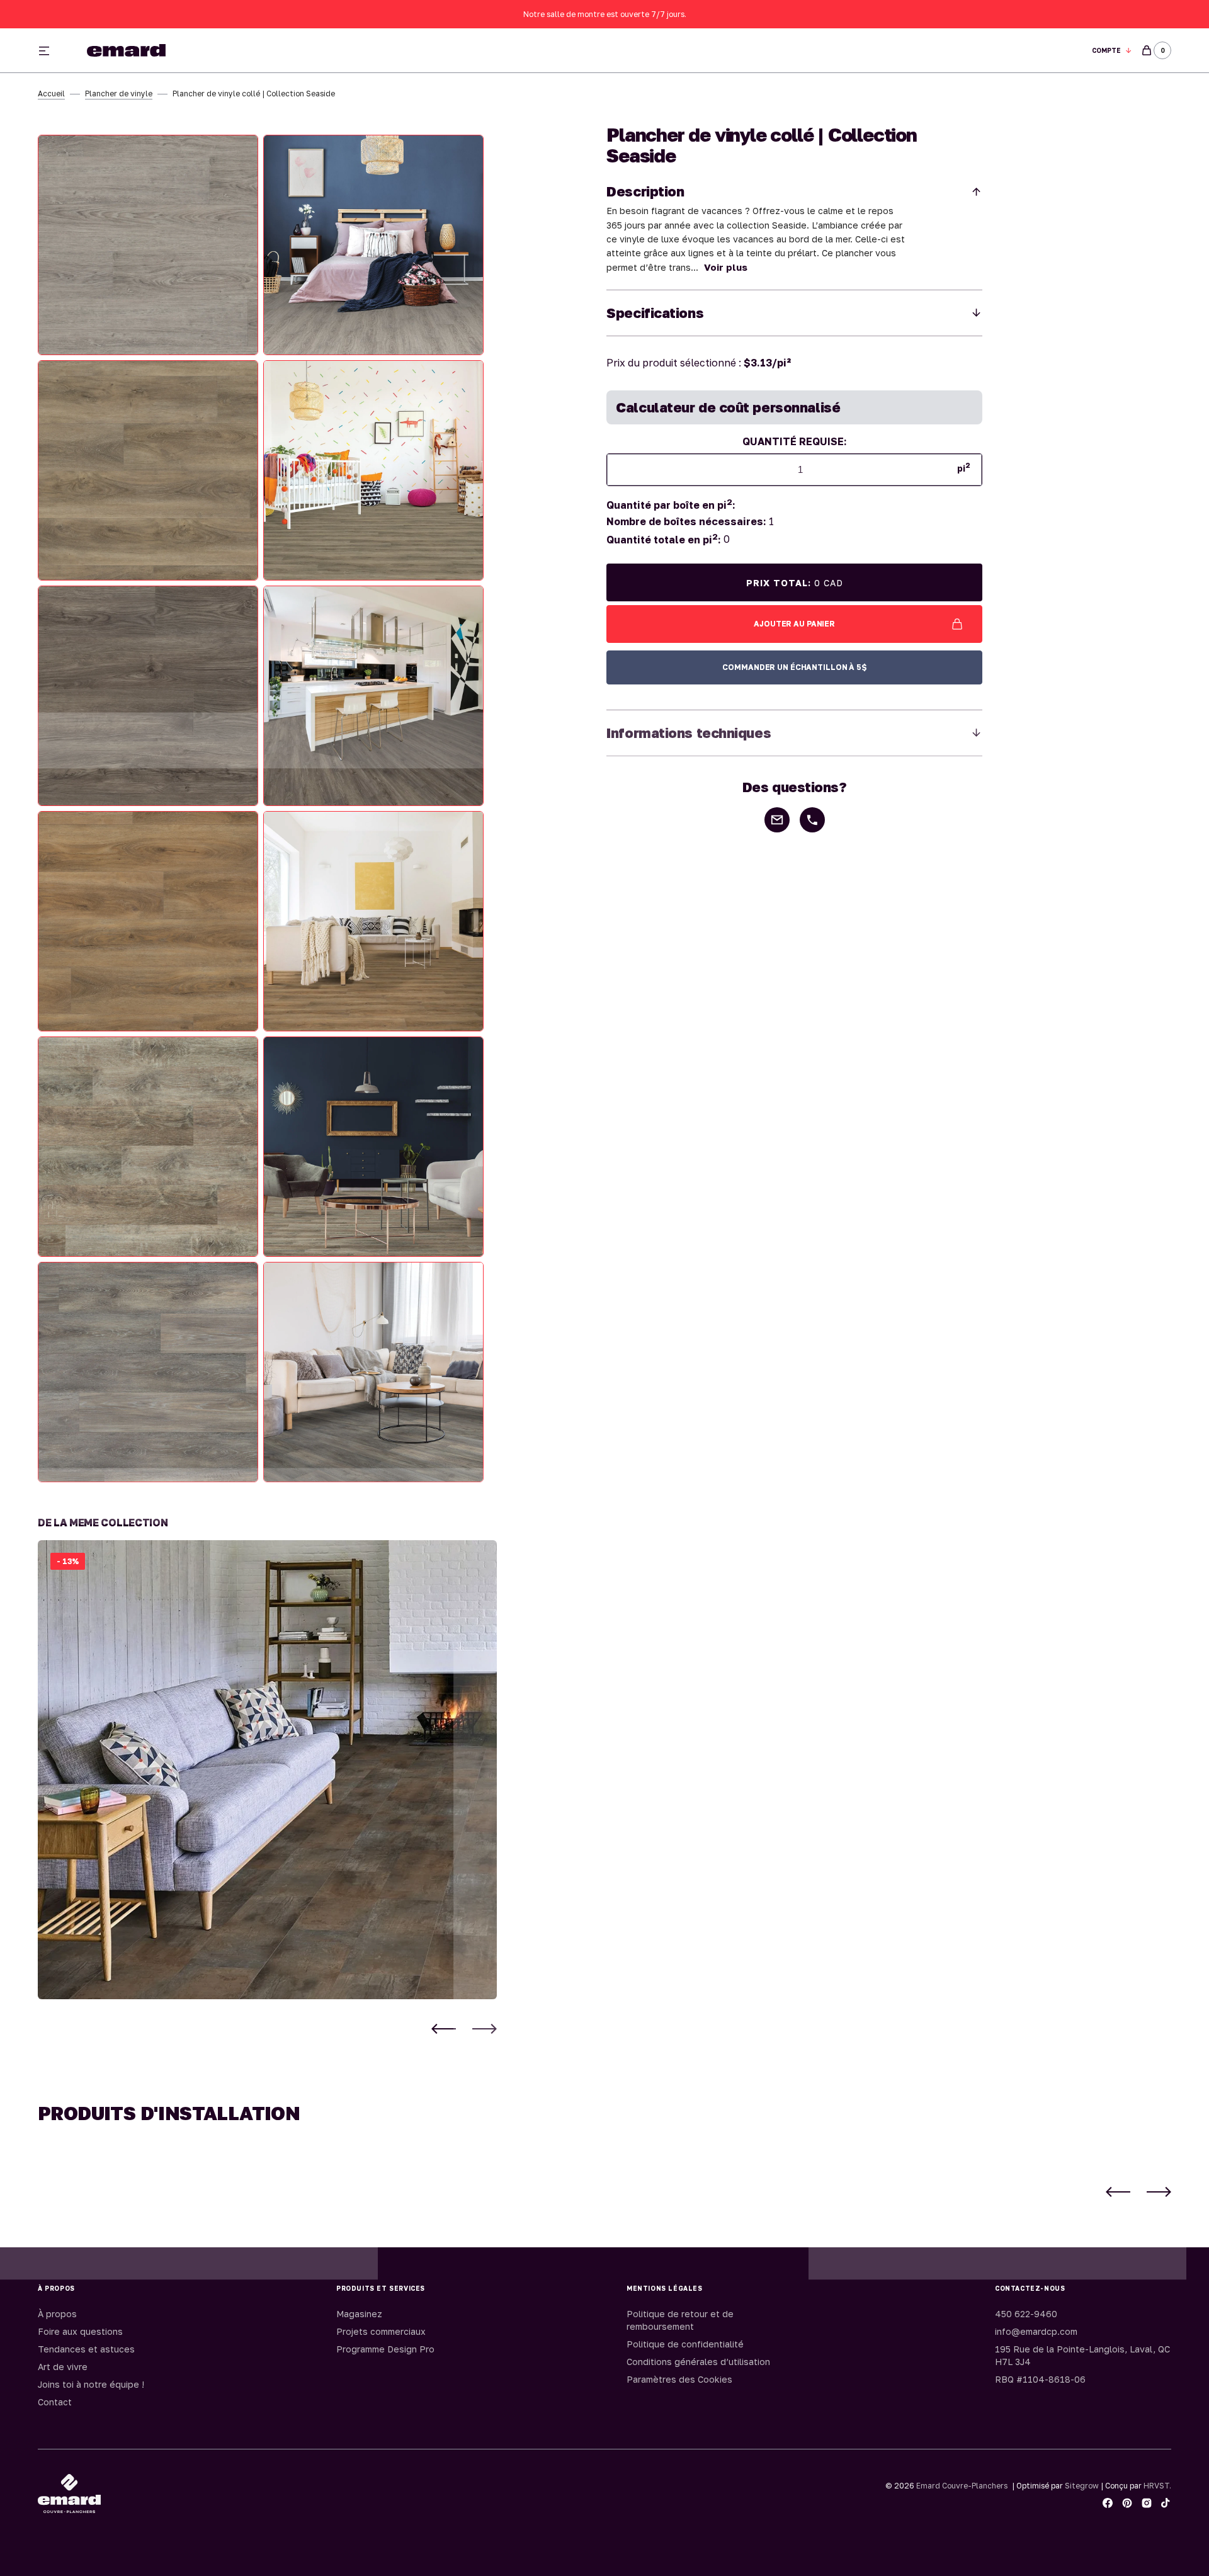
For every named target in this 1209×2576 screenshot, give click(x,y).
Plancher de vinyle (119, 94)
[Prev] (444, 2029)
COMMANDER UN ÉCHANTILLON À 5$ (794, 667)
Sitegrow (1082, 2486)
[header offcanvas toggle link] (49, 50)
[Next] (485, 2029)
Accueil (51, 94)
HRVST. (1157, 2486)
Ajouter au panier (794, 624)
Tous (751, 51)
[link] (267, 1770)
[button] (1112, 51)
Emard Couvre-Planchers (962, 2486)
